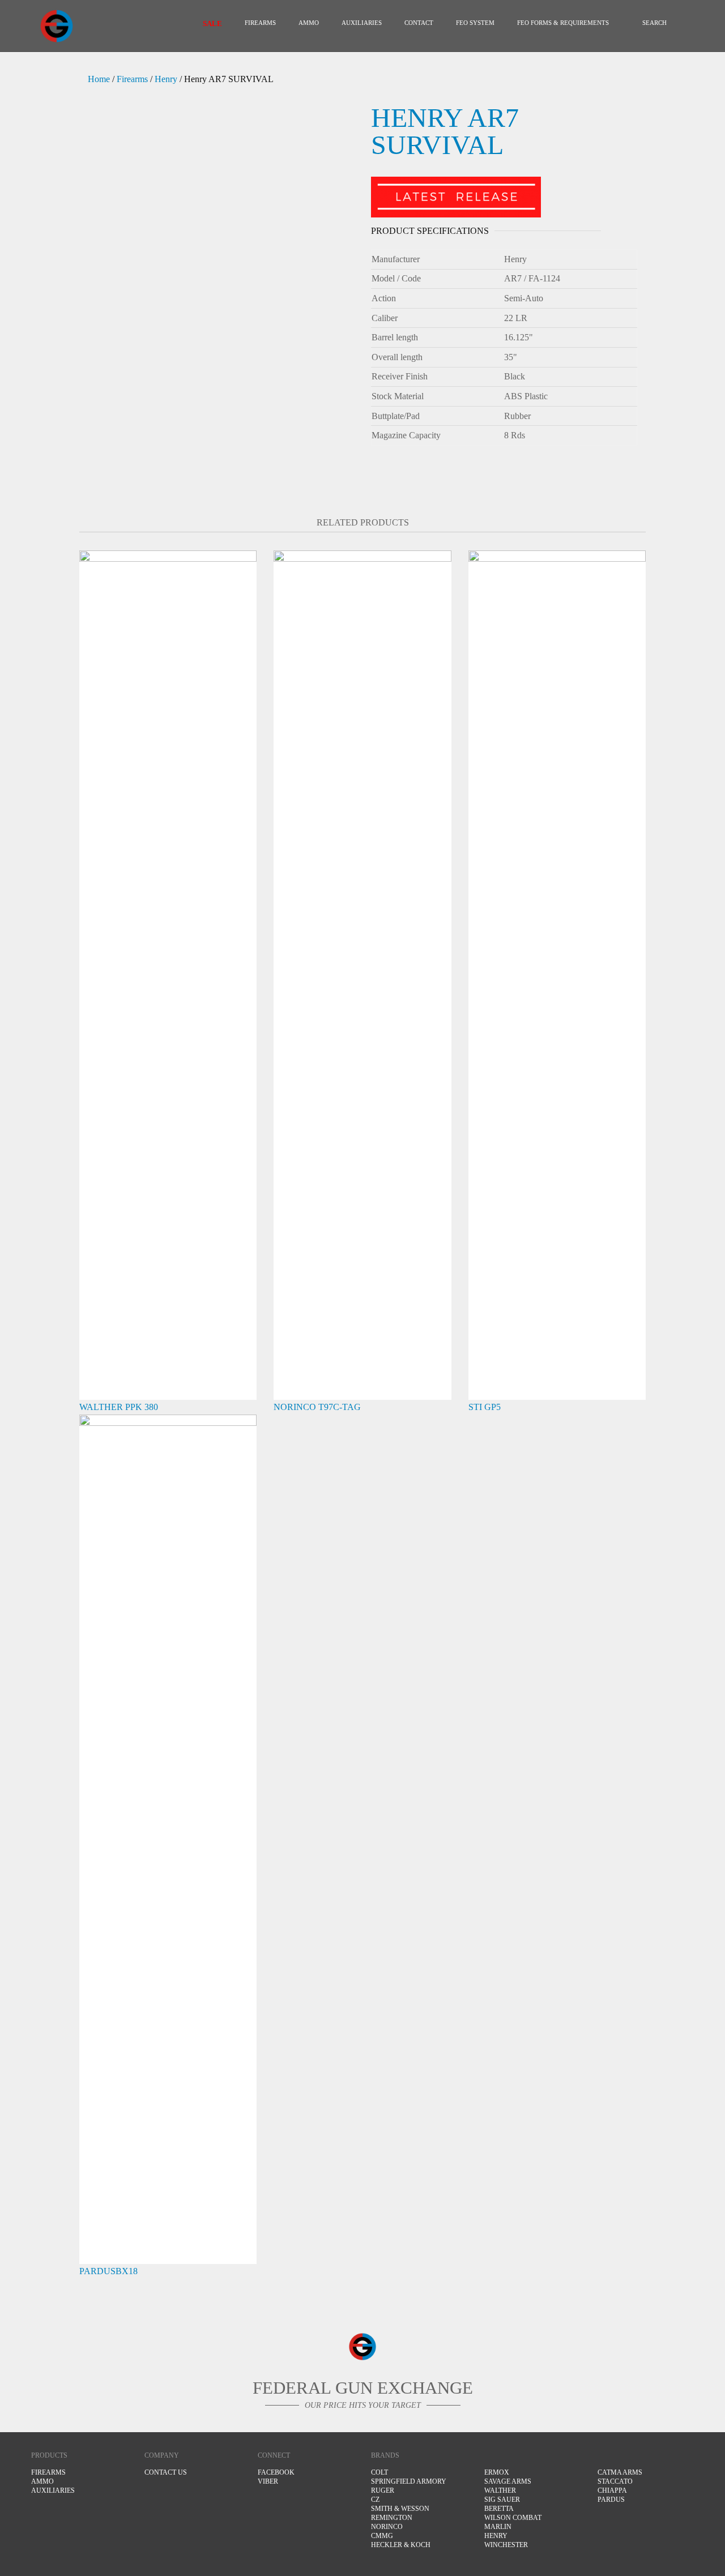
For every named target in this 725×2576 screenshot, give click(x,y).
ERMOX (497, 2472)
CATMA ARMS (620, 2472)
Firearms (260, 23)
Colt (379, 2472)
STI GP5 (485, 1407)
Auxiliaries (362, 23)
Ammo (42, 2481)
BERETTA (499, 2509)
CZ (375, 2500)
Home (99, 79)
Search (654, 23)
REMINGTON (392, 2518)
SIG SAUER (502, 2500)
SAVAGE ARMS (508, 2481)
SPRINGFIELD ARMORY (409, 2481)
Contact (419, 23)
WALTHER (500, 2490)
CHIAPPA (612, 2490)
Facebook (276, 2472)
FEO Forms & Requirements (563, 23)
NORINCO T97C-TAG (317, 1407)
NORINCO (387, 2527)
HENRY (496, 2536)
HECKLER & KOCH (401, 2545)
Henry (166, 79)
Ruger (383, 2490)
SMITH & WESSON (400, 2509)
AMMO (309, 23)
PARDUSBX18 (108, 2271)
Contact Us (166, 2472)
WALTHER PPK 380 (119, 1407)
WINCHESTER (506, 2545)
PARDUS (611, 2500)
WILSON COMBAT (513, 2518)
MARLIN (498, 2527)
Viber (268, 2481)
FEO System (475, 23)
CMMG (382, 2536)
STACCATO (615, 2481)
